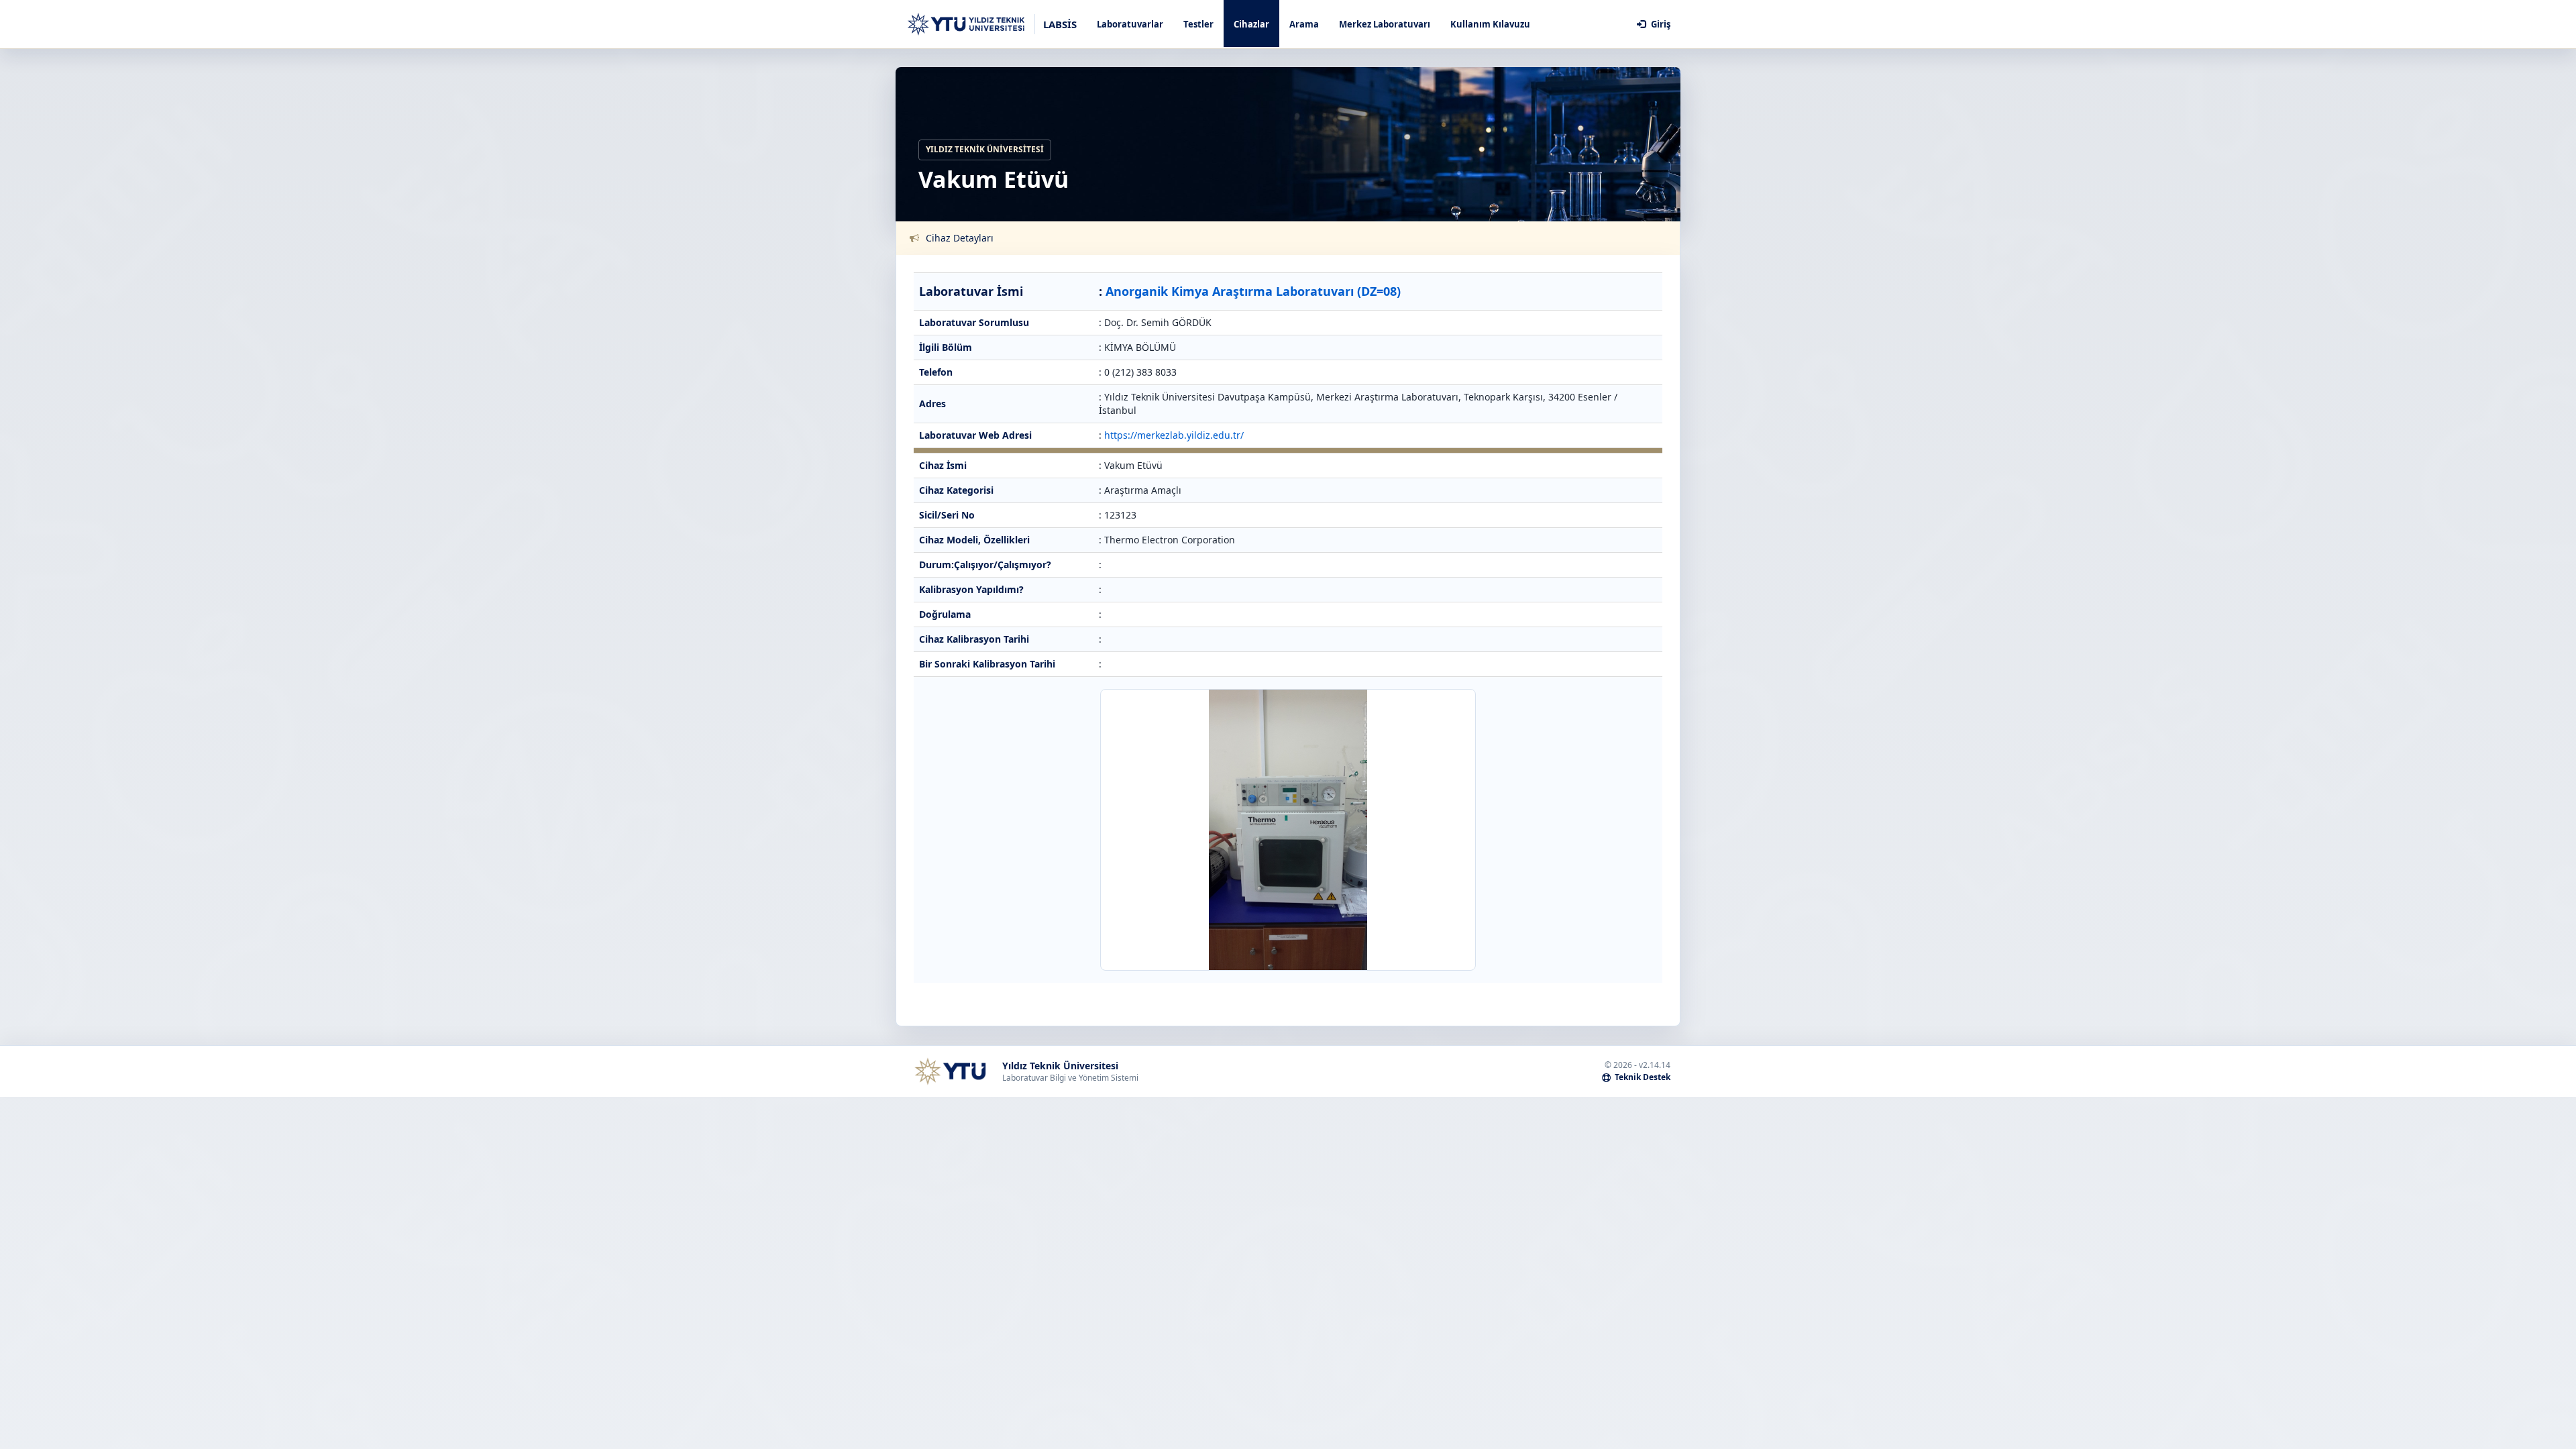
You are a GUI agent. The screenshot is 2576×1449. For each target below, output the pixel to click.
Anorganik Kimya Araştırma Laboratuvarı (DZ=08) (1253, 291)
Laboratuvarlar (1130, 24)
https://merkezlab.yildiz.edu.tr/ (1174, 435)
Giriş (1660, 24)
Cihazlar (1251, 24)
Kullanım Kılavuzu (1490, 24)
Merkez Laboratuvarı (1385, 24)
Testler (1198, 24)
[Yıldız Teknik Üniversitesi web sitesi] (950, 1071)
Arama (1304, 24)
